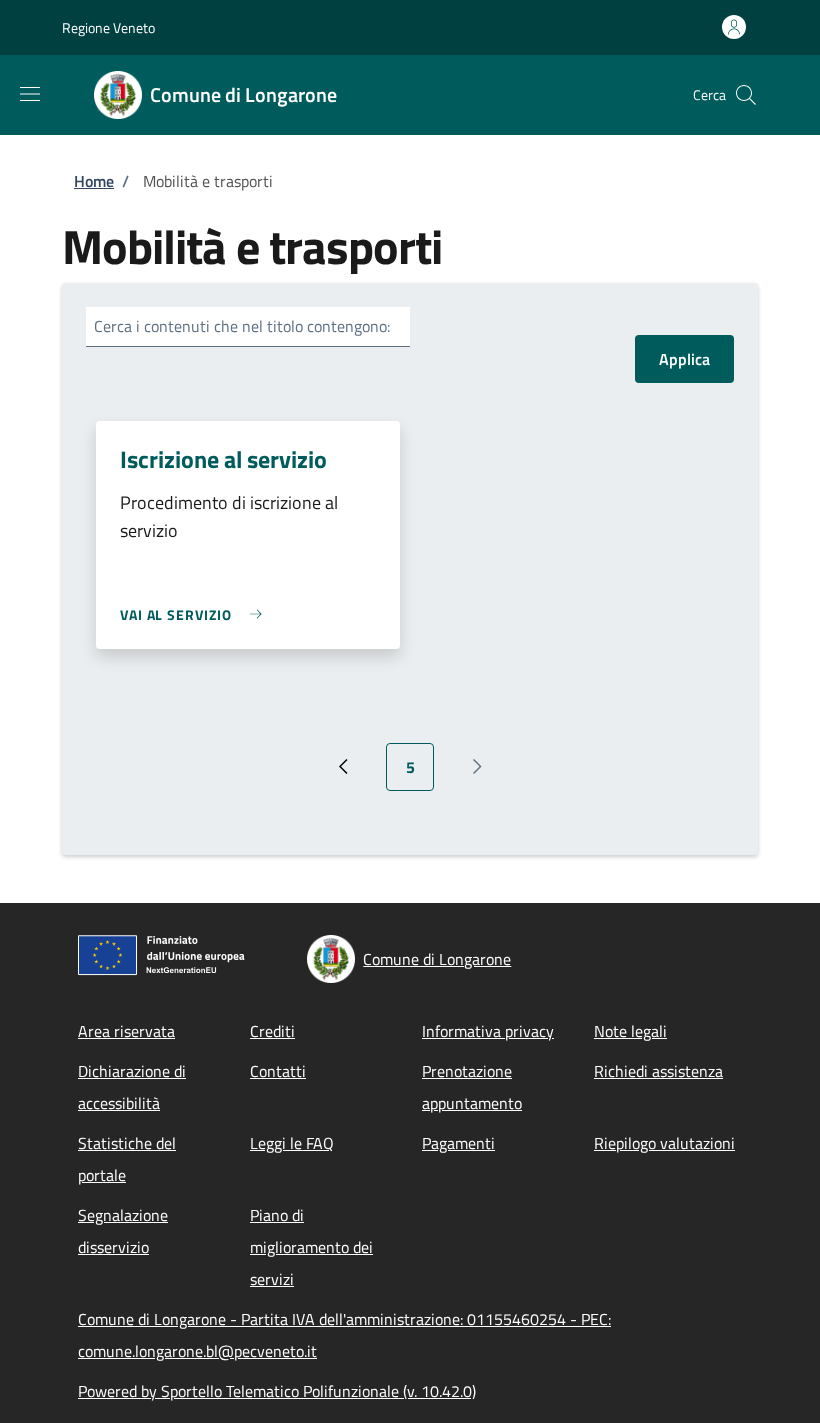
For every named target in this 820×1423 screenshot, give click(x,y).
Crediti (272, 1031)
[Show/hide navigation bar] (30, 94)
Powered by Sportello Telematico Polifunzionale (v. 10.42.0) (277, 1391)
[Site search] (746, 95)
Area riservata (126, 1031)
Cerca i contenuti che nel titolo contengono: (242, 326)
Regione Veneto (108, 27)
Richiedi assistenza (658, 1071)
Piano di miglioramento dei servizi (311, 1247)
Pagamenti (458, 1143)
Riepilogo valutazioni (664, 1143)
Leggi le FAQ (292, 1143)
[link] (196, 614)
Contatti (278, 1071)
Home (94, 181)
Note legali (630, 1031)
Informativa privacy (488, 1031)
